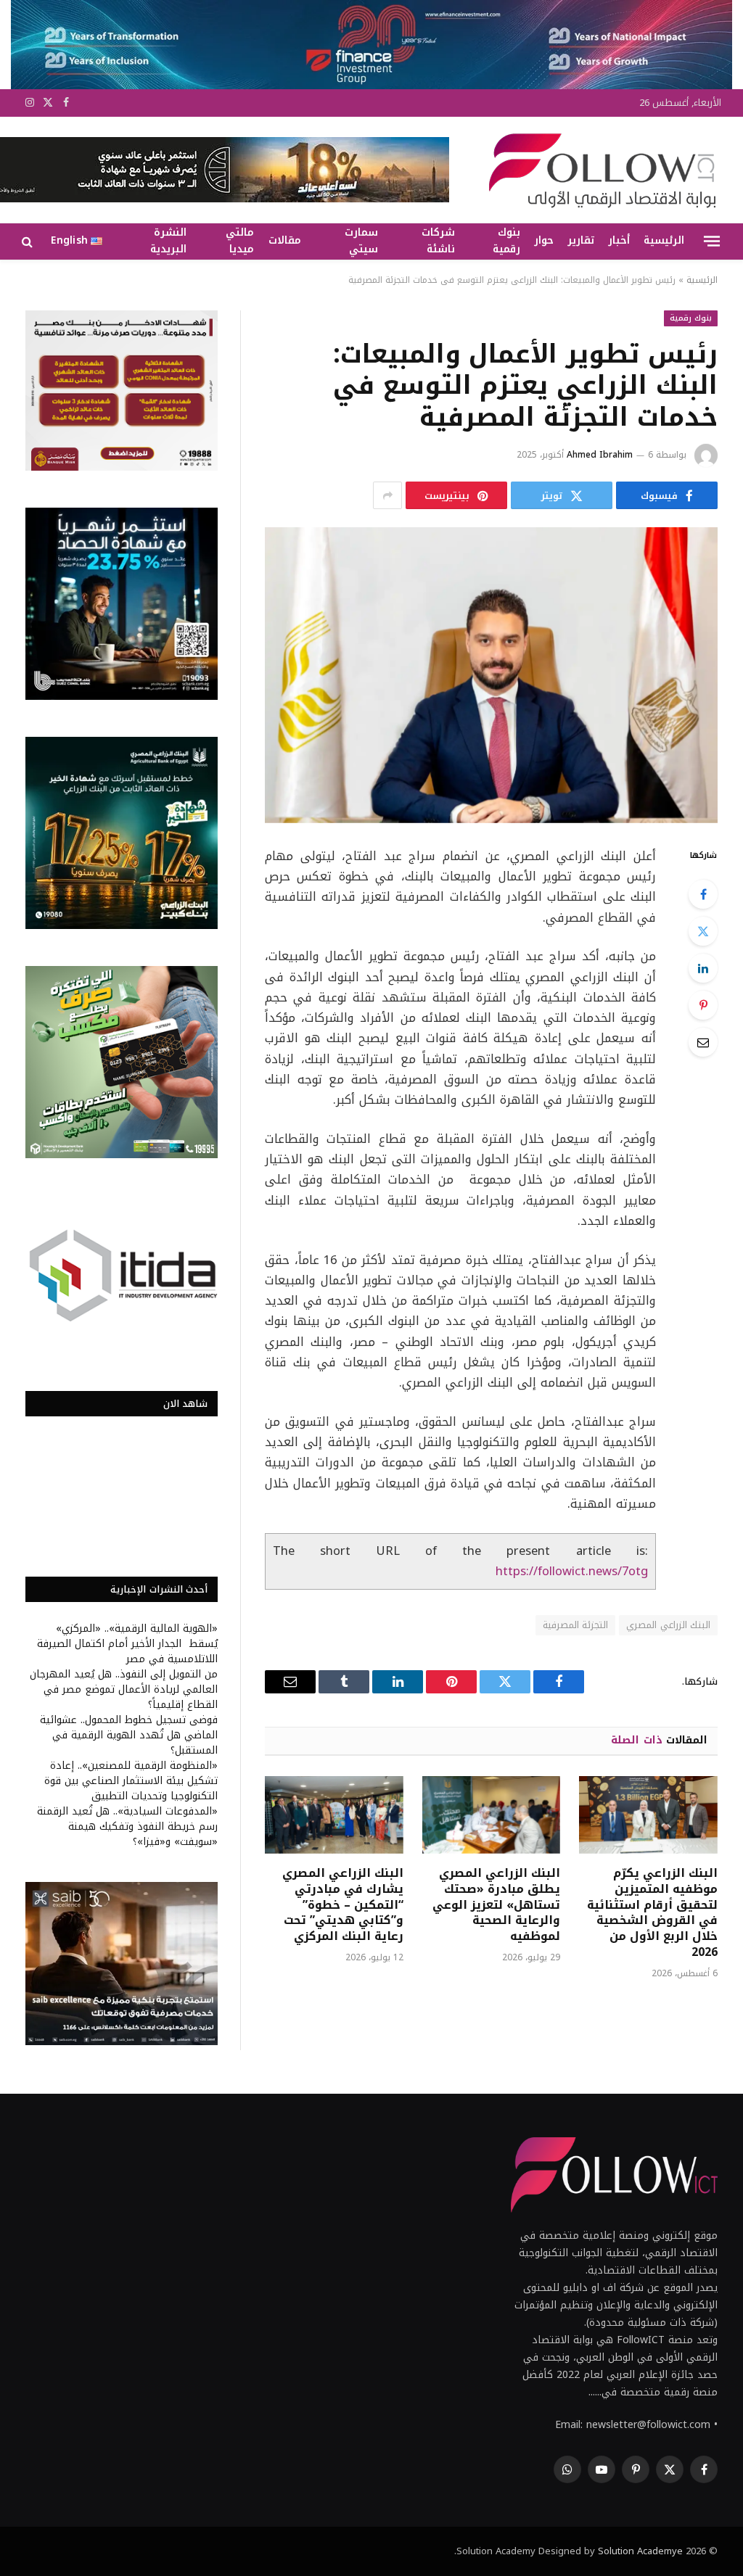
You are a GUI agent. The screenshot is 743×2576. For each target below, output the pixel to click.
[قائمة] (712, 241)
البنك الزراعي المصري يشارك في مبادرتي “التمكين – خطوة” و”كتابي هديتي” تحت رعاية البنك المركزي (343, 1905)
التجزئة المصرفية (575, 1625)
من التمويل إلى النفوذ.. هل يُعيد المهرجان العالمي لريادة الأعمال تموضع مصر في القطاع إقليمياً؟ (124, 1689)
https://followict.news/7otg (572, 1571)
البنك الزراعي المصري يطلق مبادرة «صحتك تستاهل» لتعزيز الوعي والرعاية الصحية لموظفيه (496, 1905)
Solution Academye (640, 2551)
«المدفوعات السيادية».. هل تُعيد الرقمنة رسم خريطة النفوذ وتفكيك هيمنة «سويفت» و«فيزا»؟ (127, 1826)
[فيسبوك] (703, 894)
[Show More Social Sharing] (387, 495)
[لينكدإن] (703, 968)
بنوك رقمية (506, 241)
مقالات (285, 240)
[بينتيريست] (703, 1005)
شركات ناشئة (438, 241)
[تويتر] (703, 931)
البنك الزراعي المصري (668, 1625)
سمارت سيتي (361, 241)
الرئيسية (664, 240)
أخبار (619, 240)
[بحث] (29, 241)
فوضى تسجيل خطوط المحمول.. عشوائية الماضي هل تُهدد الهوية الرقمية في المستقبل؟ (129, 1735)
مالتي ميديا (240, 241)
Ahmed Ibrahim (600, 455)
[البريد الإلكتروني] (703, 1042)
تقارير (581, 240)
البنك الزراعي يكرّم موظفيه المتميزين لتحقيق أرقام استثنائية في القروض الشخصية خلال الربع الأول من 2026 (652, 1913)
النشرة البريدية (168, 241)
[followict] (598, 170)
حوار (544, 240)
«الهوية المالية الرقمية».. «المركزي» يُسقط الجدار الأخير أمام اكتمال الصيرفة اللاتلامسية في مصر (127, 1644)
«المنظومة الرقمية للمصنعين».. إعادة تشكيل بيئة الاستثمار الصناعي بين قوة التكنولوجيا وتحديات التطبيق (131, 1781)
